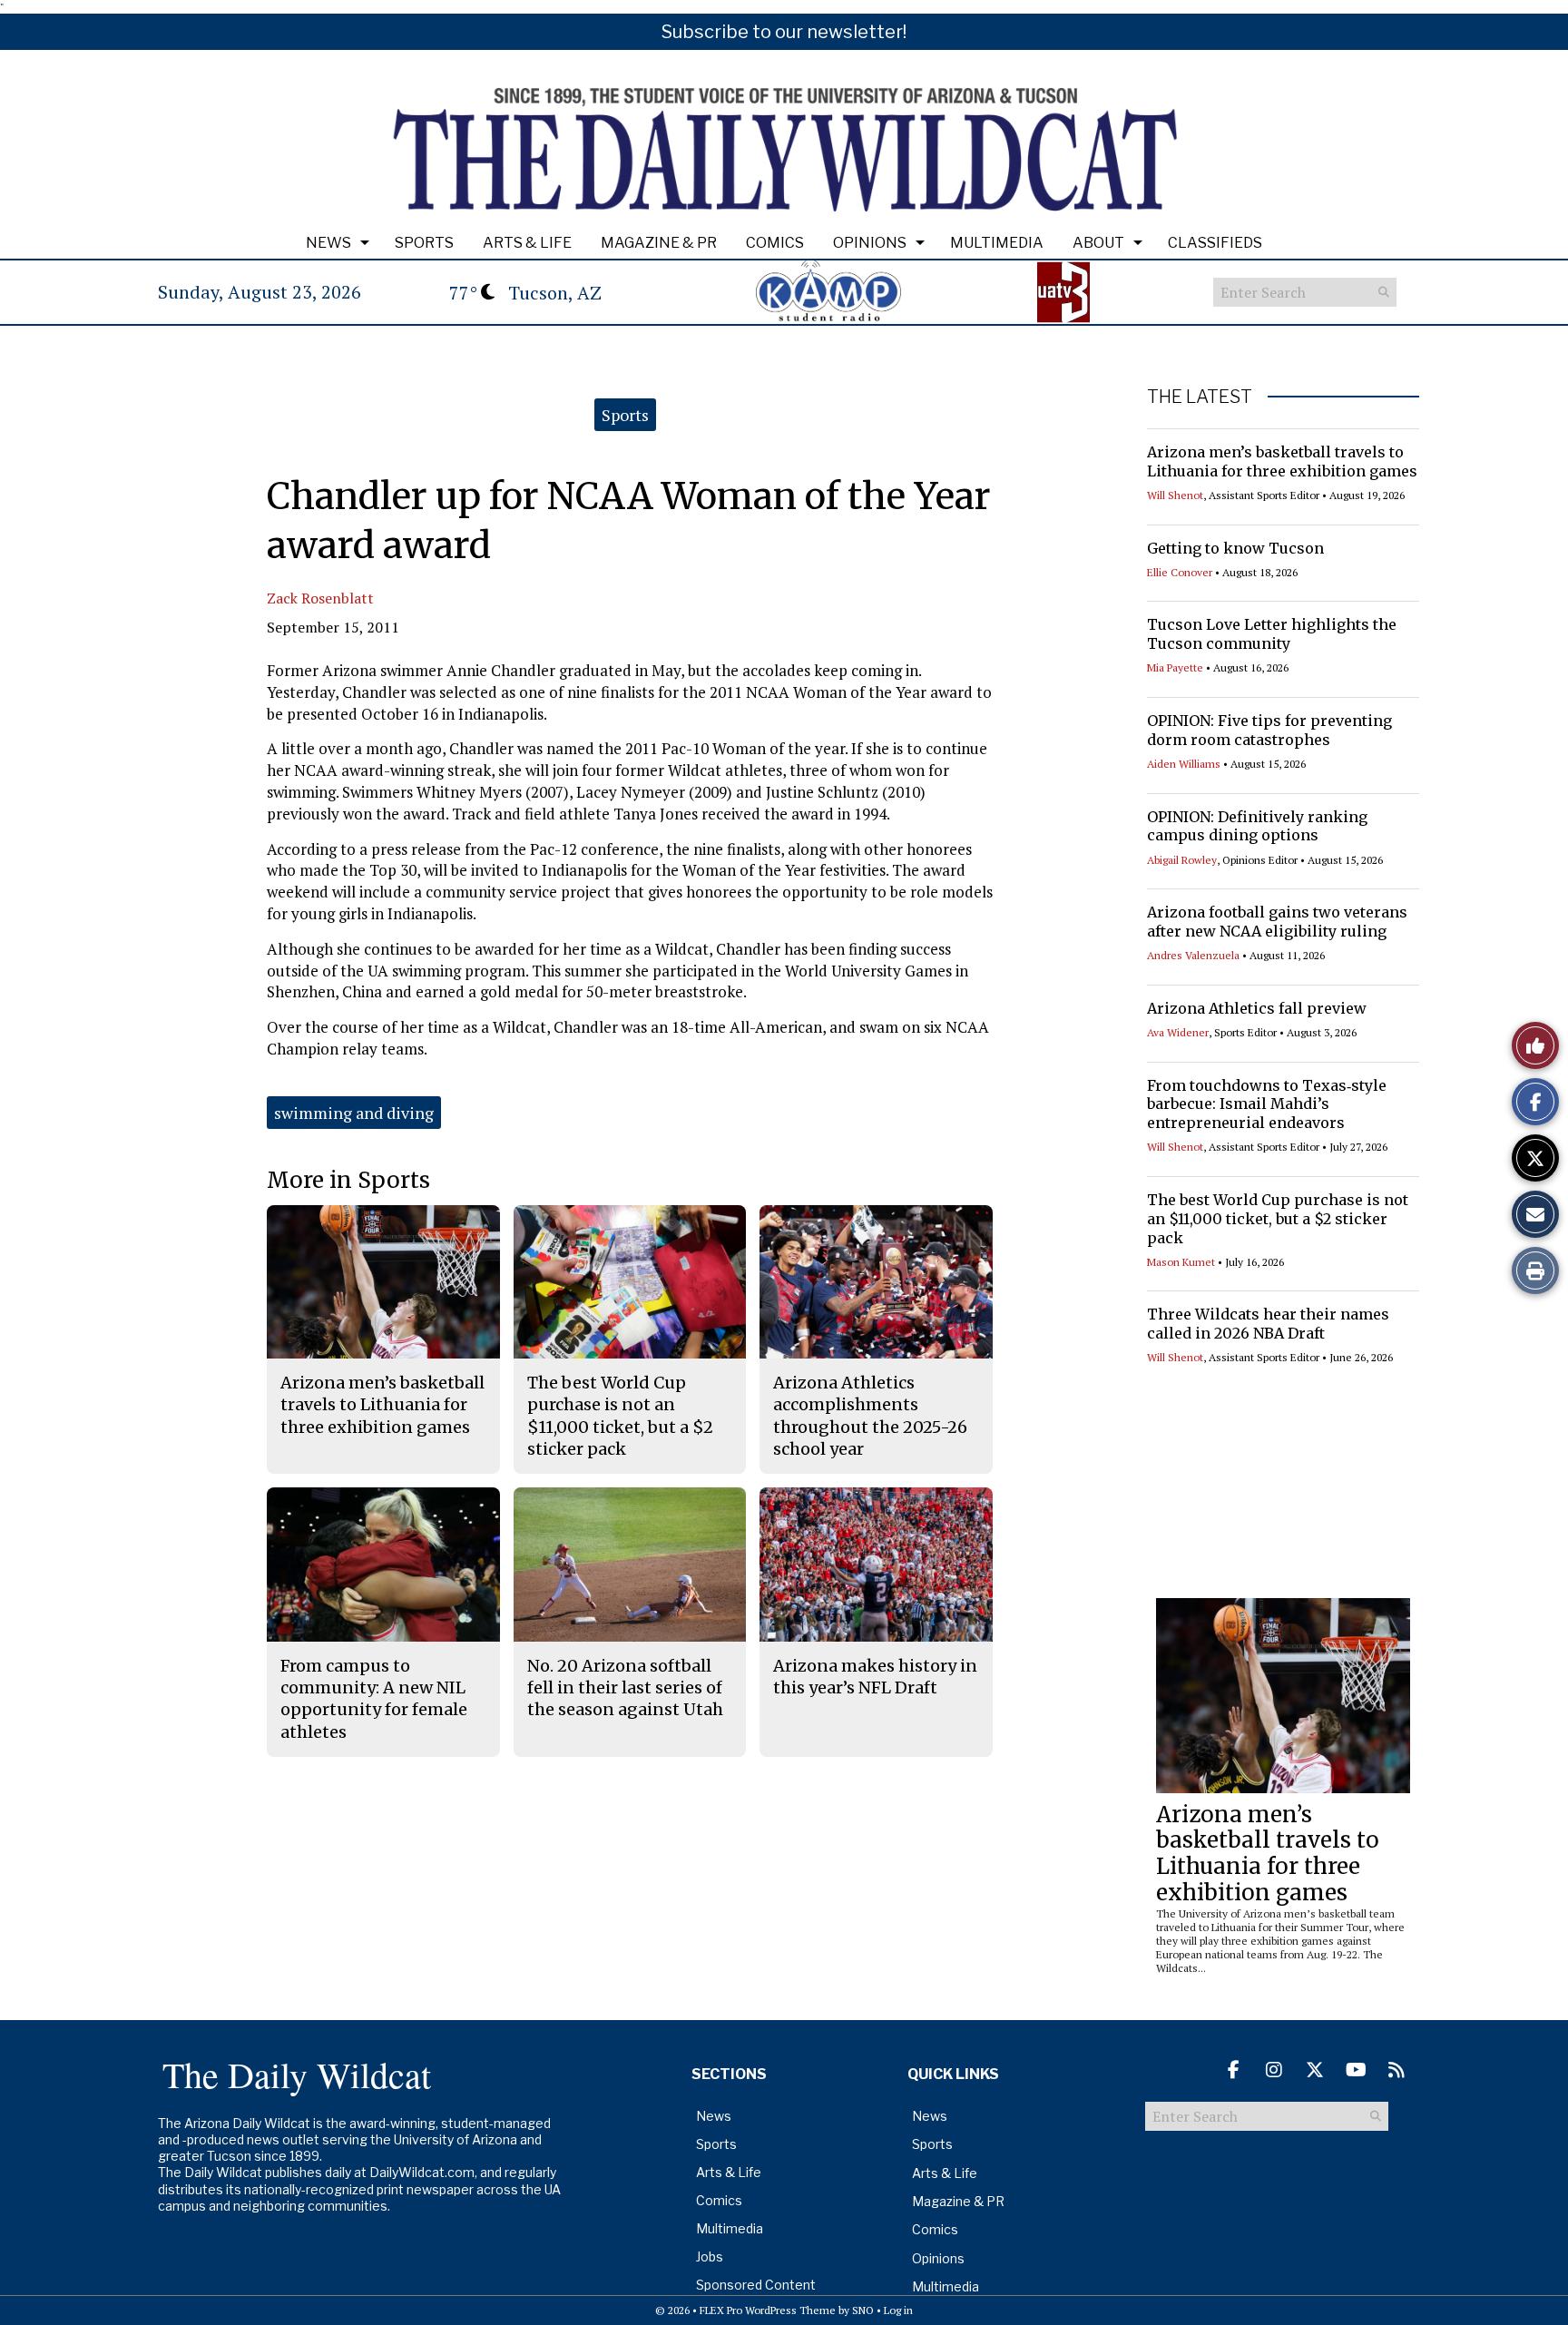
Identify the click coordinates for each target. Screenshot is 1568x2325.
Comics (775, 243)
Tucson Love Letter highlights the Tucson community (1272, 634)
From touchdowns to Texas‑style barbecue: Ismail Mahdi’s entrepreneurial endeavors (1267, 1104)
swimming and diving (354, 1113)
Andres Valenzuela (1193, 955)
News (328, 243)
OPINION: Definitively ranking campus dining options (1257, 826)
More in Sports (348, 1180)
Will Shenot (1175, 495)
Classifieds (1215, 243)
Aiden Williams (1184, 764)
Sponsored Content (756, 2285)
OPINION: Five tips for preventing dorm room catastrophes (1269, 730)
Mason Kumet (1181, 1262)
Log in (898, 2310)
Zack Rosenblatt (320, 598)
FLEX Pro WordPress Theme (768, 2310)
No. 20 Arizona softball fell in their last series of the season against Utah (625, 1688)
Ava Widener (1178, 1032)
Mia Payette (1175, 667)
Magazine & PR (659, 243)
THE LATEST (1200, 397)
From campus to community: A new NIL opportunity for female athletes (374, 1699)
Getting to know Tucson (1235, 548)
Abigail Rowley (1182, 860)
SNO (863, 2310)
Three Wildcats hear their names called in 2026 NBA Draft (1268, 1324)
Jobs (710, 2256)
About (1098, 243)
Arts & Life (527, 243)
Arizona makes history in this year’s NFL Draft (875, 1677)
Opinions (870, 243)
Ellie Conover (1180, 572)
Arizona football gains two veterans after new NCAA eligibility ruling (1277, 922)
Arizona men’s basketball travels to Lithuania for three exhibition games (1282, 461)
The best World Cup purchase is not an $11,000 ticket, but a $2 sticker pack (1278, 1219)
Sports (424, 243)
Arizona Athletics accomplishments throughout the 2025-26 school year (870, 1416)
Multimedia (997, 243)
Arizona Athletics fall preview (1257, 1008)
